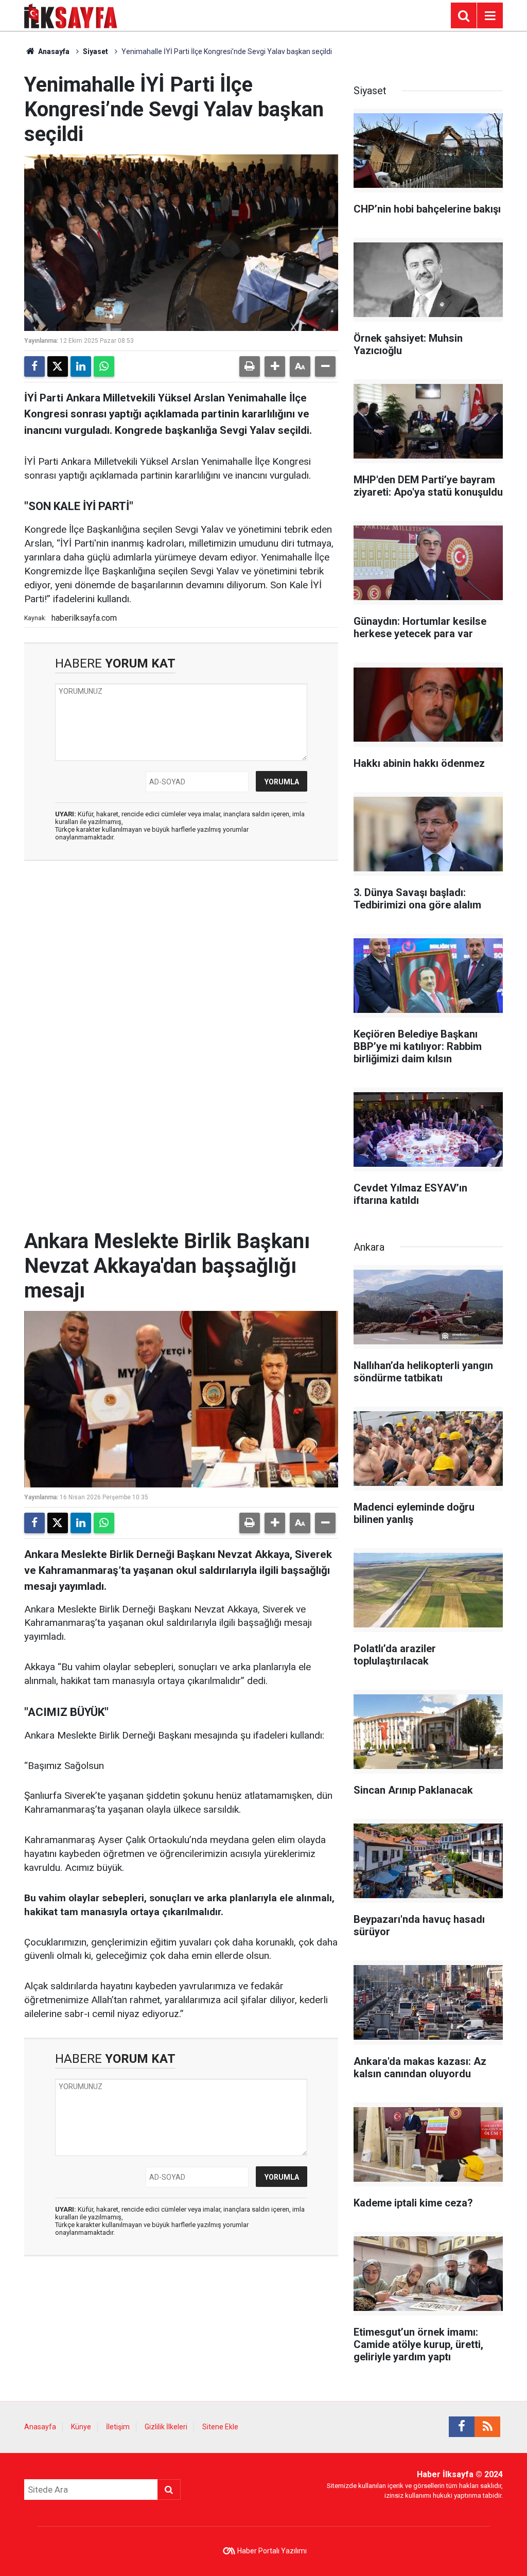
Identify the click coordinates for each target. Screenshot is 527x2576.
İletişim (118, 2427)
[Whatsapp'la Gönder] (104, 366)
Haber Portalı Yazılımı (272, 2551)
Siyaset (95, 51)
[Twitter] (58, 366)
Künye (81, 2427)
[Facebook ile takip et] (462, 2427)
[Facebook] (34, 366)
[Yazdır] (250, 366)
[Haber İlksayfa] (71, 15)
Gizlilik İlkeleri (166, 2427)
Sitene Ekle (220, 2427)
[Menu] (490, 16)
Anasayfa (53, 51)
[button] (275, 366)
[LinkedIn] (81, 366)
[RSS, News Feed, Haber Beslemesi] (487, 2427)
